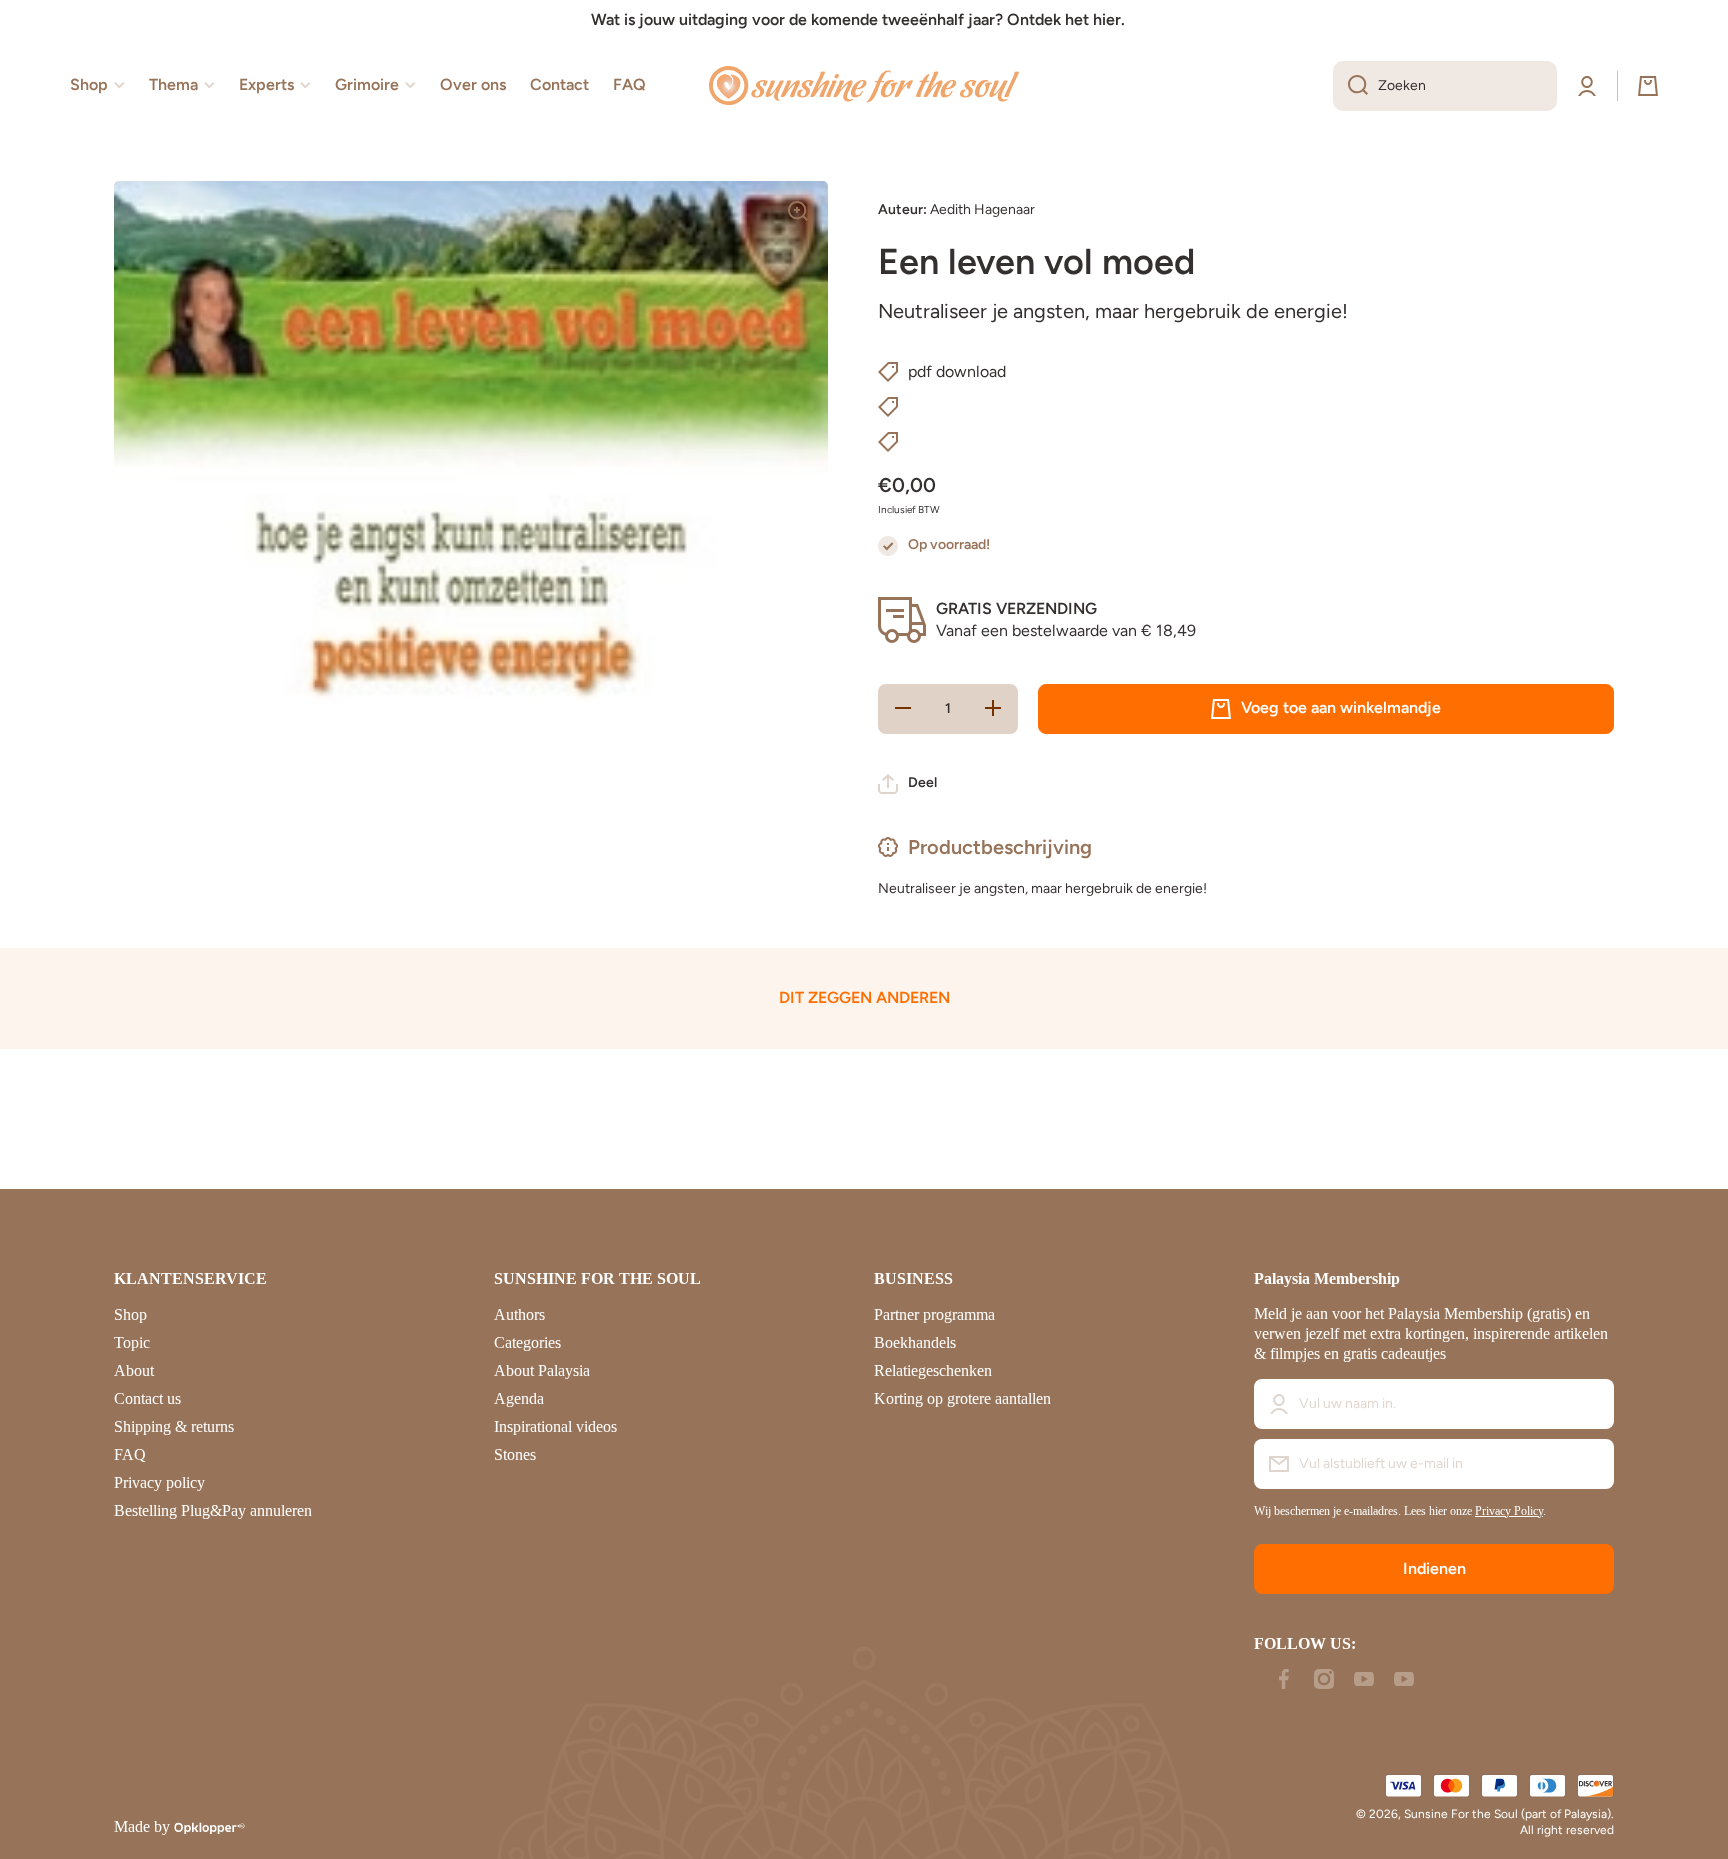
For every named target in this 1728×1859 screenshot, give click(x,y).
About (134, 1370)
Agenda (519, 1398)
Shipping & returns (174, 1426)
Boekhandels (915, 1342)
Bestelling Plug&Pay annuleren (213, 1510)
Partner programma (934, 1314)
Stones (515, 1454)
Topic (132, 1342)
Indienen (1434, 1568)
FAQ (130, 1454)
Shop (130, 1314)
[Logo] (864, 86)
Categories (527, 1342)
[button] (1648, 86)
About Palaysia (542, 1370)
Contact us (147, 1398)
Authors (519, 1314)
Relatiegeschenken (933, 1370)
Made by (142, 1826)
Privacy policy (159, 1482)
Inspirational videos (555, 1426)
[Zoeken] (1350, 86)
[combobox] (1445, 86)
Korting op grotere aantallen (962, 1398)
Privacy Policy (1509, 1511)
